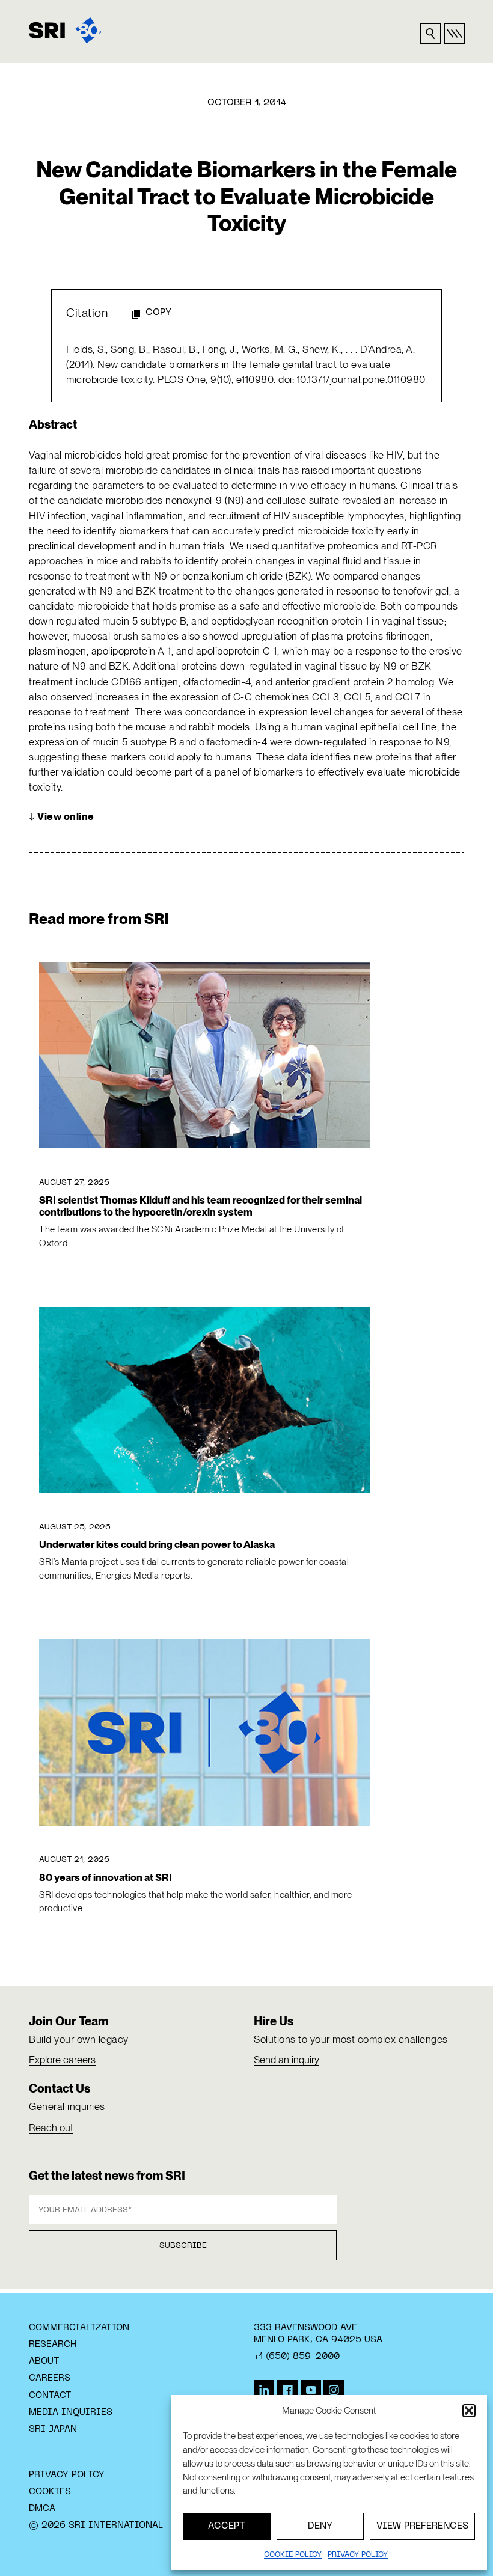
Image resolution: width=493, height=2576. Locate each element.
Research (53, 2345)
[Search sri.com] (430, 34)
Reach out (51, 2128)
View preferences (422, 2526)
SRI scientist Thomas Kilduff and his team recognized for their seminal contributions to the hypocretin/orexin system (201, 1206)
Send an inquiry (286, 2060)
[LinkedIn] (264, 2390)
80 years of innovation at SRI (106, 1877)
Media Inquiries (71, 2412)
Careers (50, 2378)
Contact (50, 2396)
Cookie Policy (293, 2555)
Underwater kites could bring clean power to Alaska (157, 1544)
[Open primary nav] (455, 34)
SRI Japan (53, 2429)
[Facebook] (287, 2390)
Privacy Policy (67, 2475)
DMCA (42, 2509)
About (44, 2361)
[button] (469, 2411)
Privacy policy (358, 2555)
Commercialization (79, 2328)
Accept (227, 2526)
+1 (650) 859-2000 (297, 2357)
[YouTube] (311, 2390)
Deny (320, 2526)
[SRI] (65, 30)
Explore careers (62, 2060)
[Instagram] (334, 2390)
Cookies (50, 2492)
